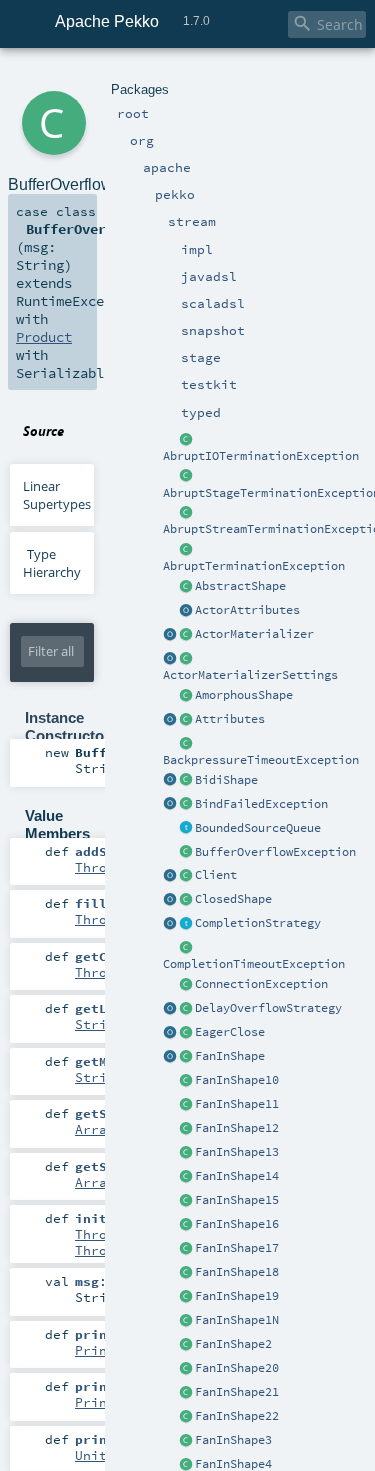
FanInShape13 (237, 1152)
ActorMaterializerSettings (250, 675)
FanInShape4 (233, 1464)
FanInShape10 (237, 1080)
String (99, 1024)
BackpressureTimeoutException (261, 760)
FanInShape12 (237, 1128)
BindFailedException (261, 804)
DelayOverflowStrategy (268, 1008)
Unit (91, 1455)
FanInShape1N (237, 1320)
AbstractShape (240, 586)
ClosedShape (233, 899)
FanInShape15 (237, 1200)
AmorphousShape (244, 695)
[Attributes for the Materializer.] (186, 611)
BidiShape (226, 780)
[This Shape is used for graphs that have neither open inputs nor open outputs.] (186, 900)
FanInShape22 (237, 1416)
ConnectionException (261, 984)
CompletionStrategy (258, 923)
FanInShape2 (233, 1344)
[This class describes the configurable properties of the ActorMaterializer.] (186, 659)
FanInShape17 (237, 1248)
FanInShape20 (237, 1368)
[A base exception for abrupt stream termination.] (186, 513)
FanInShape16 (237, 1224)
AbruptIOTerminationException (261, 456)
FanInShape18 (237, 1272)
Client (216, 875)
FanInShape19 (237, 1296)
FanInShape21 (237, 1392)
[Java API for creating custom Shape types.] (186, 587)
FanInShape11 (237, 1104)
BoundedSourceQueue (258, 828)
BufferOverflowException (275, 852)
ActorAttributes (247, 610)
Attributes (230, 719)
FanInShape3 (233, 1440)
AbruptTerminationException (254, 566)
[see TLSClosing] (186, 1033)
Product (44, 337)
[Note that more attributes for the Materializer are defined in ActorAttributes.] (170, 720)
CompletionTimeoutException (254, 964)
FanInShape (230, 1056)
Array (95, 1129)
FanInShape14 (237, 1176)
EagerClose (230, 1032)
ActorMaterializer (254, 634)
